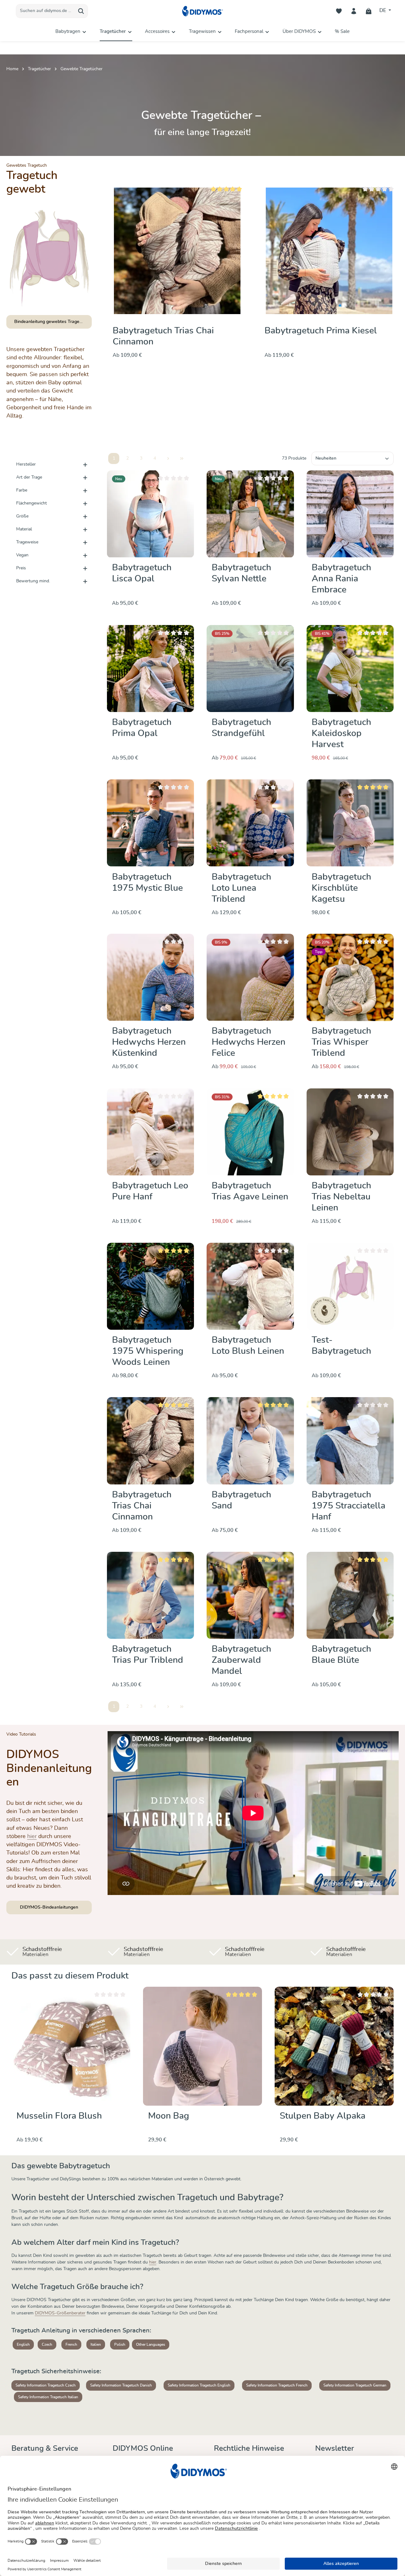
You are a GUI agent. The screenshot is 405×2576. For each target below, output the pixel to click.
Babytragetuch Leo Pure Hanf (150, 1191)
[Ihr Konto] (354, 11)
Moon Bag (169, 2116)
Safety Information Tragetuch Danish (121, 2385)
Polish (120, 2344)
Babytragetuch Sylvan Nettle (241, 574)
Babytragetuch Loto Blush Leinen (248, 1346)
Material (24, 529)
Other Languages (151, 2344)
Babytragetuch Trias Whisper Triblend (341, 1043)
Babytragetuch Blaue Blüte (341, 1655)
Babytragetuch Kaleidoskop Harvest (341, 734)
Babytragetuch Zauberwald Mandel (241, 1660)
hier (32, 1836)
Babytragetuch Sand (241, 1500)
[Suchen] (81, 11)
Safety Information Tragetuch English (199, 2385)
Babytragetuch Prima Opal (142, 728)
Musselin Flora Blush (59, 2116)
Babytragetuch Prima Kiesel (169, 331)
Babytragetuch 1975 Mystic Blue (147, 882)
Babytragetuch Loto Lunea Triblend (241, 888)
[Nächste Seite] (168, 458)
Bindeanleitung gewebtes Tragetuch (51, 322)
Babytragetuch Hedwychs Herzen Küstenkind (149, 1043)
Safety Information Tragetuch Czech (46, 2385)
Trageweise (27, 542)
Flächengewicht (31, 503)
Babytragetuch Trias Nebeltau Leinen (341, 1197)
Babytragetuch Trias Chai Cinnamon (142, 1506)
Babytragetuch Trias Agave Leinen (250, 1191)
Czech (47, 2344)
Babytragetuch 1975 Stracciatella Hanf (349, 1506)
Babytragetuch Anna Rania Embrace (341, 579)
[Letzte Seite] (182, 458)
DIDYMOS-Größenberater (60, 2313)
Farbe (22, 490)
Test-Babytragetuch (341, 1346)
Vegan (22, 555)
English (23, 2344)
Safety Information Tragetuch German (355, 2385)
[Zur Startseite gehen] (202, 11)
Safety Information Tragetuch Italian (48, 2397)
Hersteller (26, 464)
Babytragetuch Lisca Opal (142, 574)
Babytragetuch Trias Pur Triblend (148, 1655)
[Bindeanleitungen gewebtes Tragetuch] (49, 258)
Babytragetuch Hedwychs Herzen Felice (249, 1043)
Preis (21, 568)
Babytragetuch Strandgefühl (241, 728)
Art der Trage (29, 477)
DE (383, 11)
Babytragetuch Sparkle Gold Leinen (322, 336)
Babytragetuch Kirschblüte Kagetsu (341, 888)
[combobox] (45, 11)
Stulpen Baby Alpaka (323, 2116)
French (71, 2344)
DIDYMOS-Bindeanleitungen (49, 1907)
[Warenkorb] (369, 11)
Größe (22, 516)
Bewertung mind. (33, 581)
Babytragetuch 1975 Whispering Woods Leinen (148, 1351)
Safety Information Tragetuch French (277, 2385)
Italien (96, 2344)
